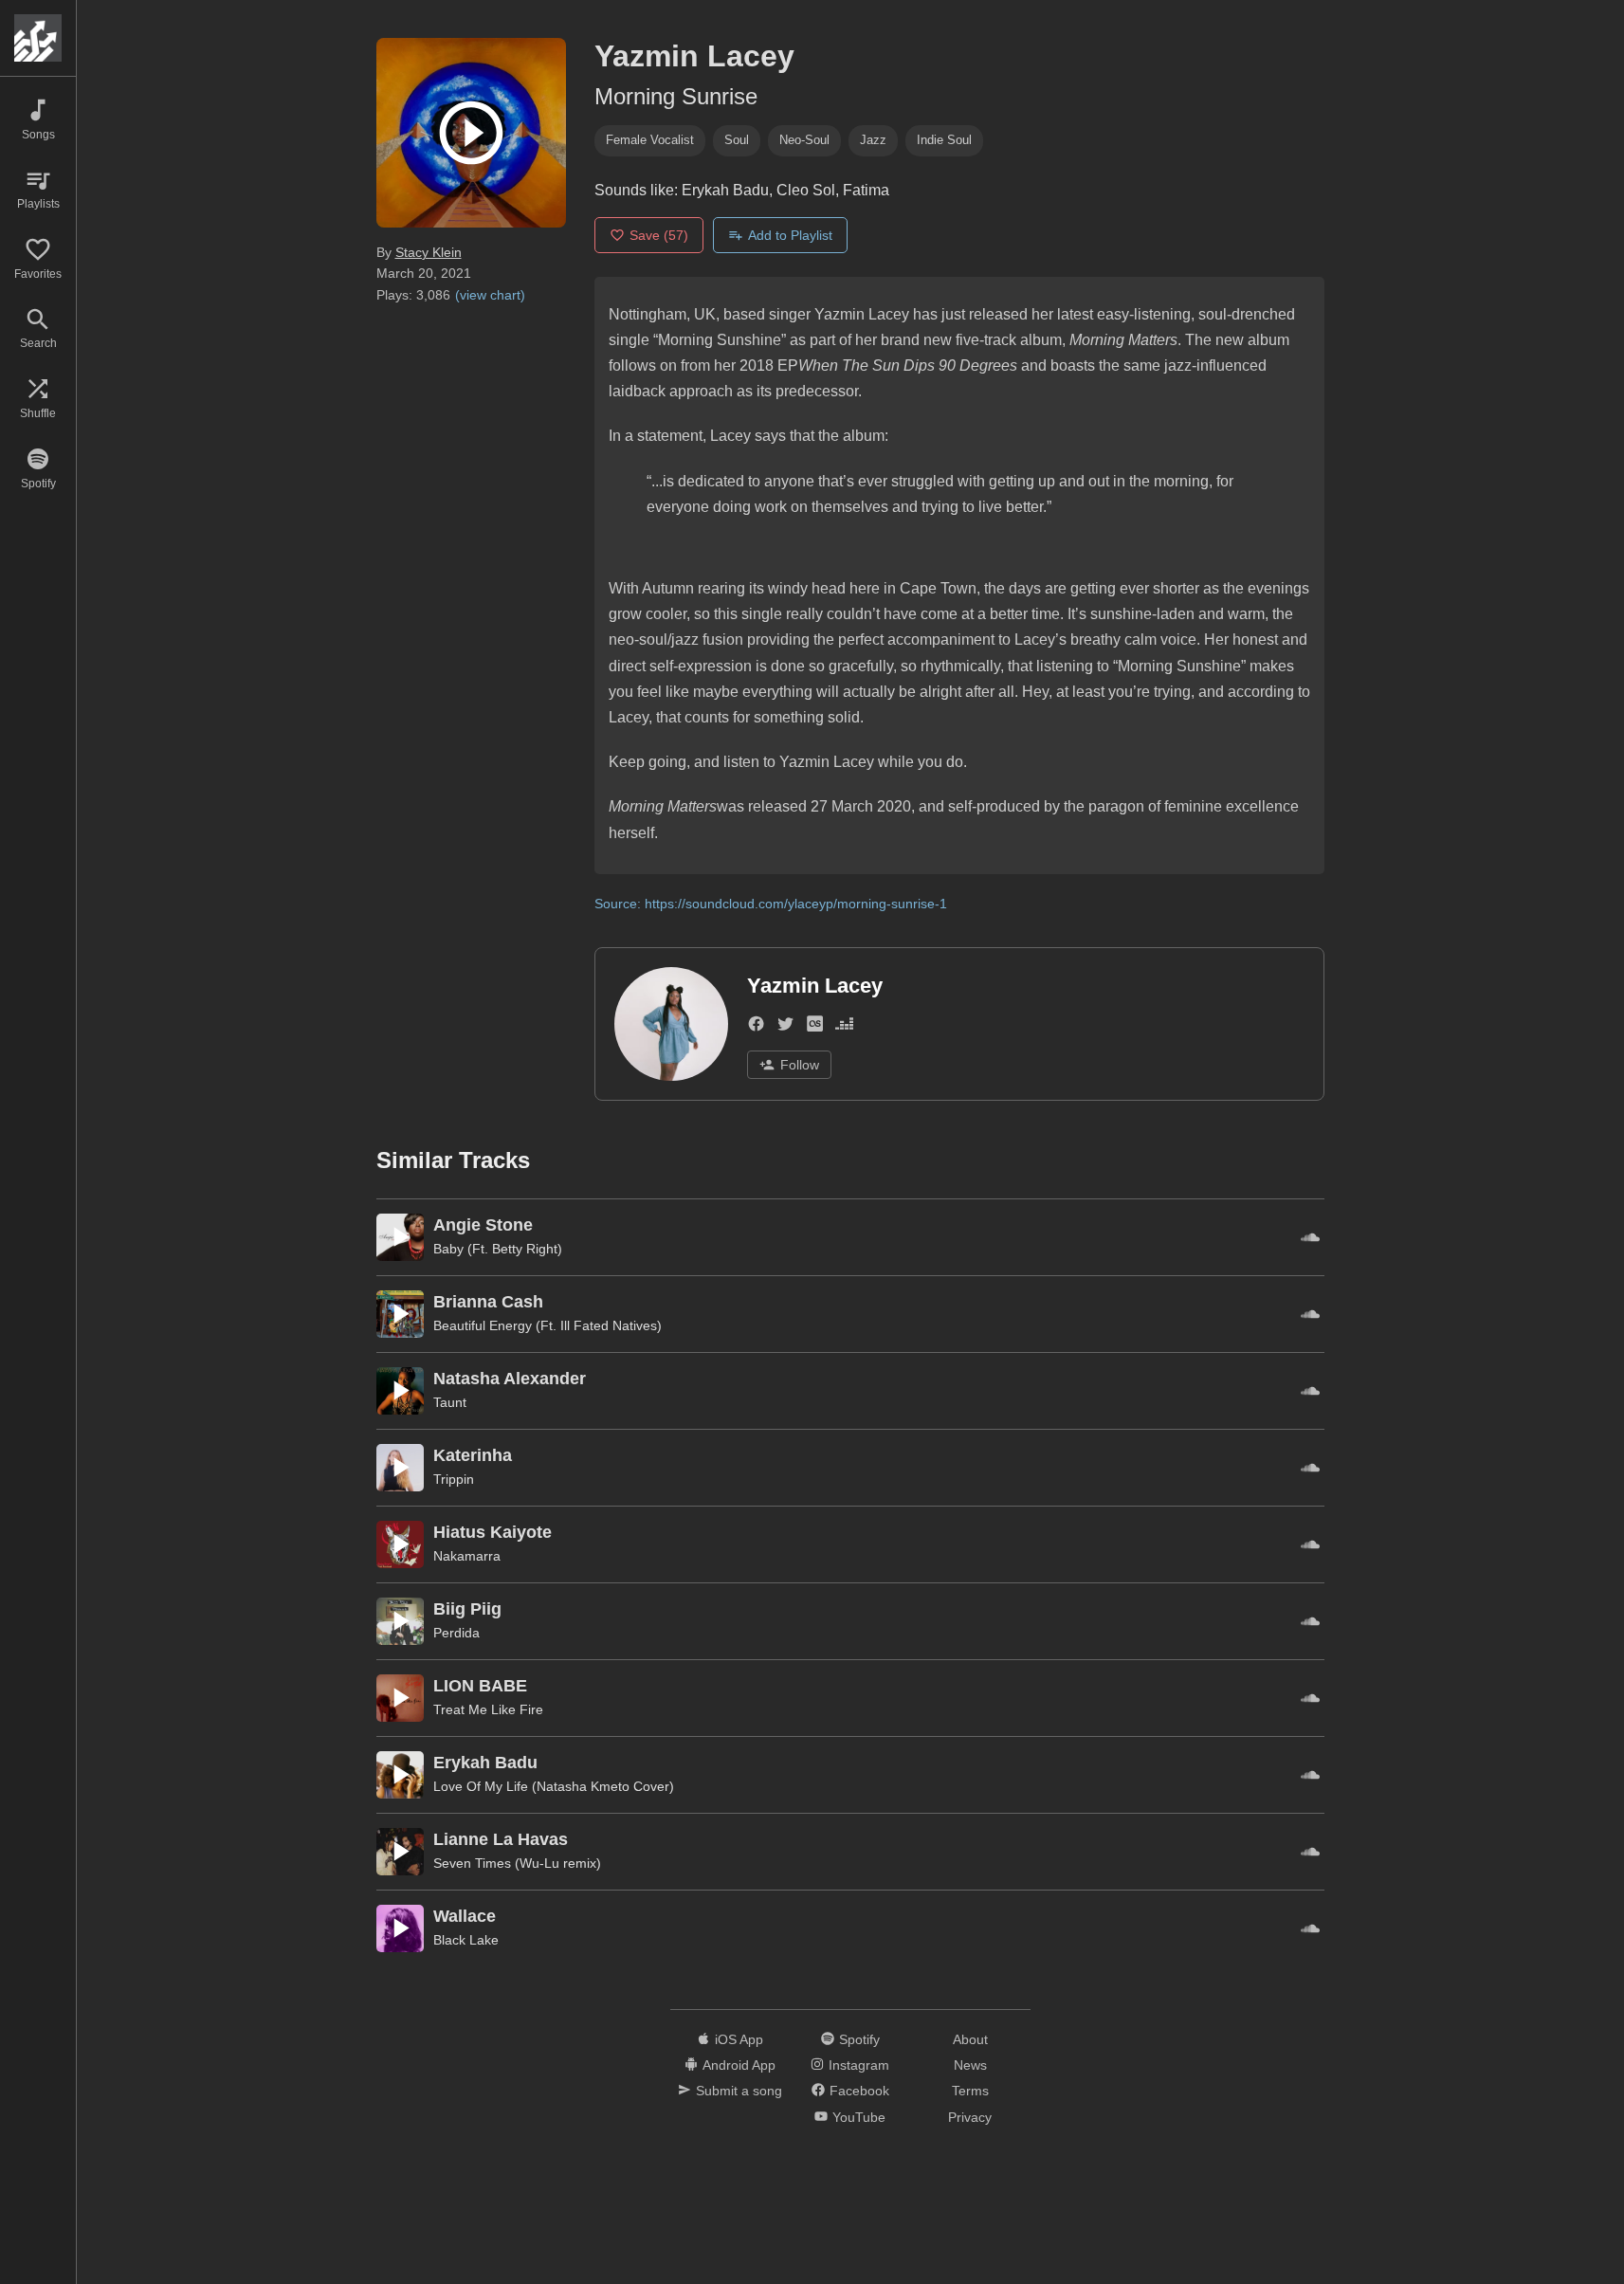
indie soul (944, 140)
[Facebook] (756, 1027)
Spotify (859, 2039)
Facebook (859, 2091)
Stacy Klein (429, 252)
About (970, 2039)
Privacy (970, 2117)
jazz (873, 140)
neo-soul (804, 140)
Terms (970, 2091)
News (970, 2065)
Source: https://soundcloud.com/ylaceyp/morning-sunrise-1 (771, 904)
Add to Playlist (790, 235)
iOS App (739, 2039)
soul (737, 140)
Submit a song (739, 2091)
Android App (739, 2065)
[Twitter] (785, 1027)
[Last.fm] (815, 1027)
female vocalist (650, 140)
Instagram (859, 2065)
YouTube (859, 2117)
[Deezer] (844, 1027)
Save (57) (659, 235)
